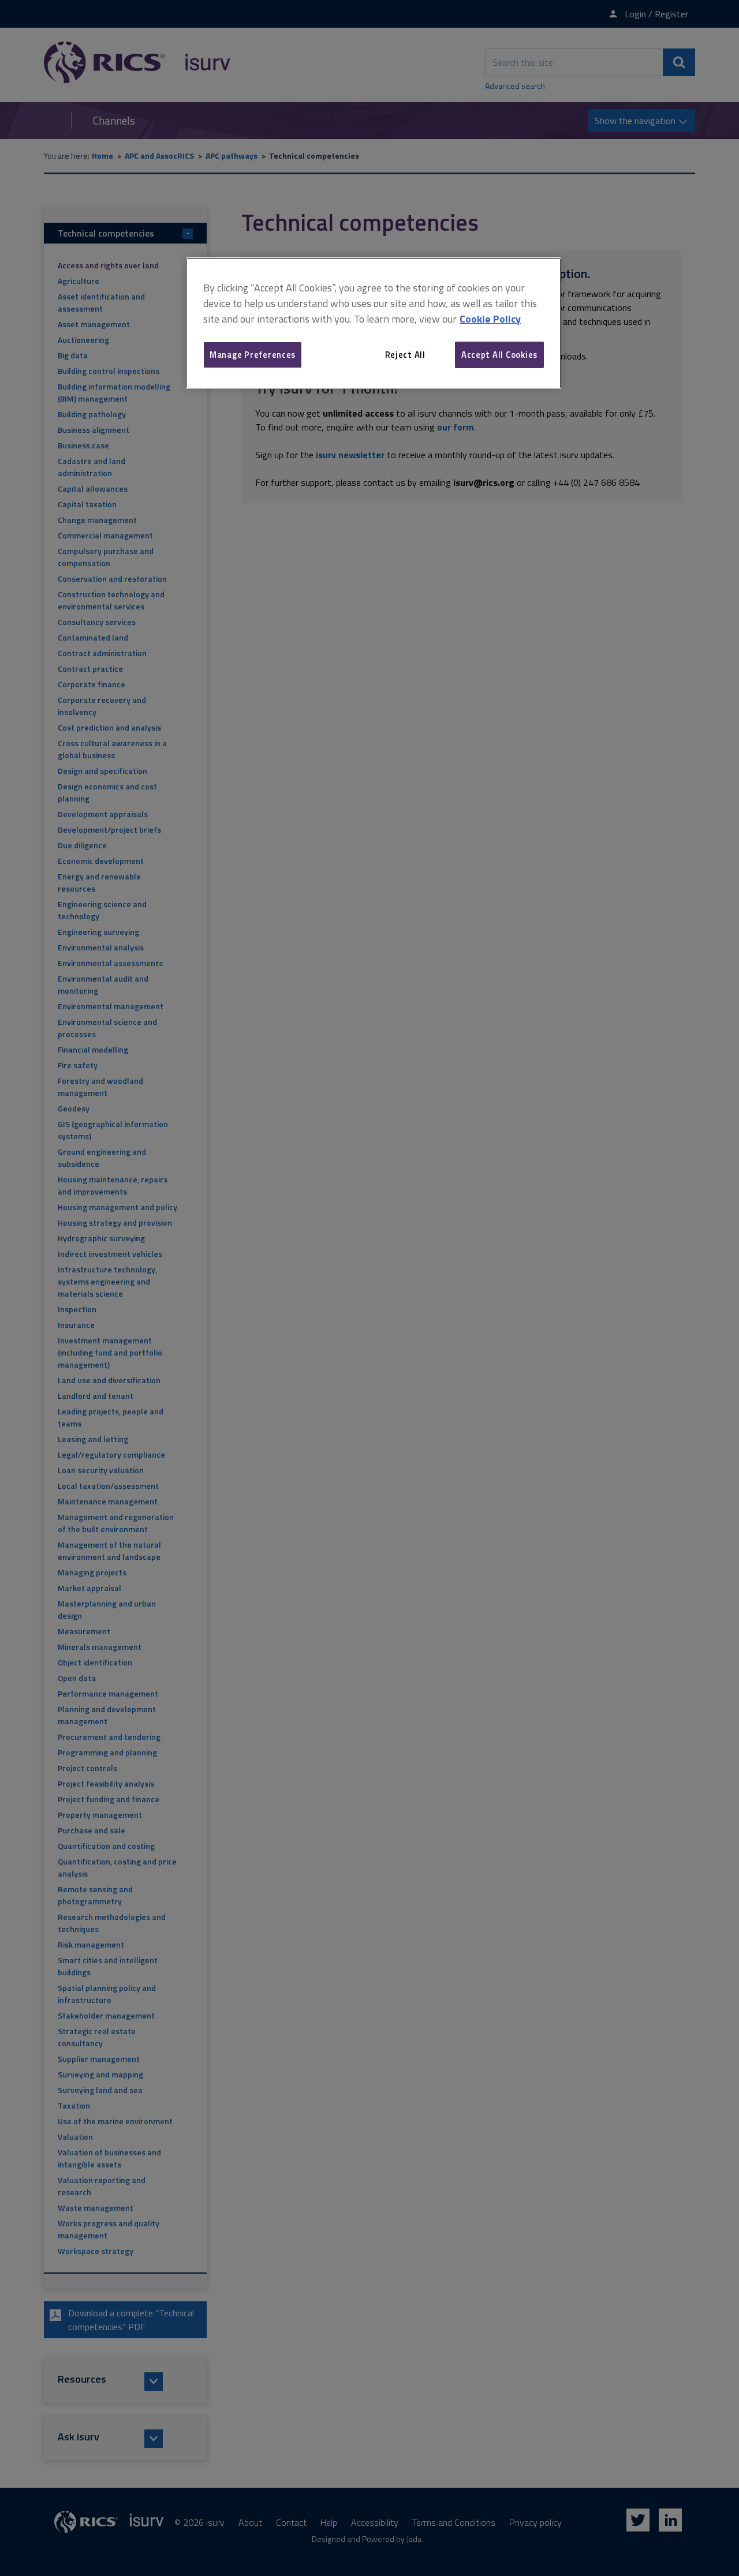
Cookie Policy (490, 319)
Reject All (405, 355)
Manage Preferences (253, 355)
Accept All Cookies (499, 355)
